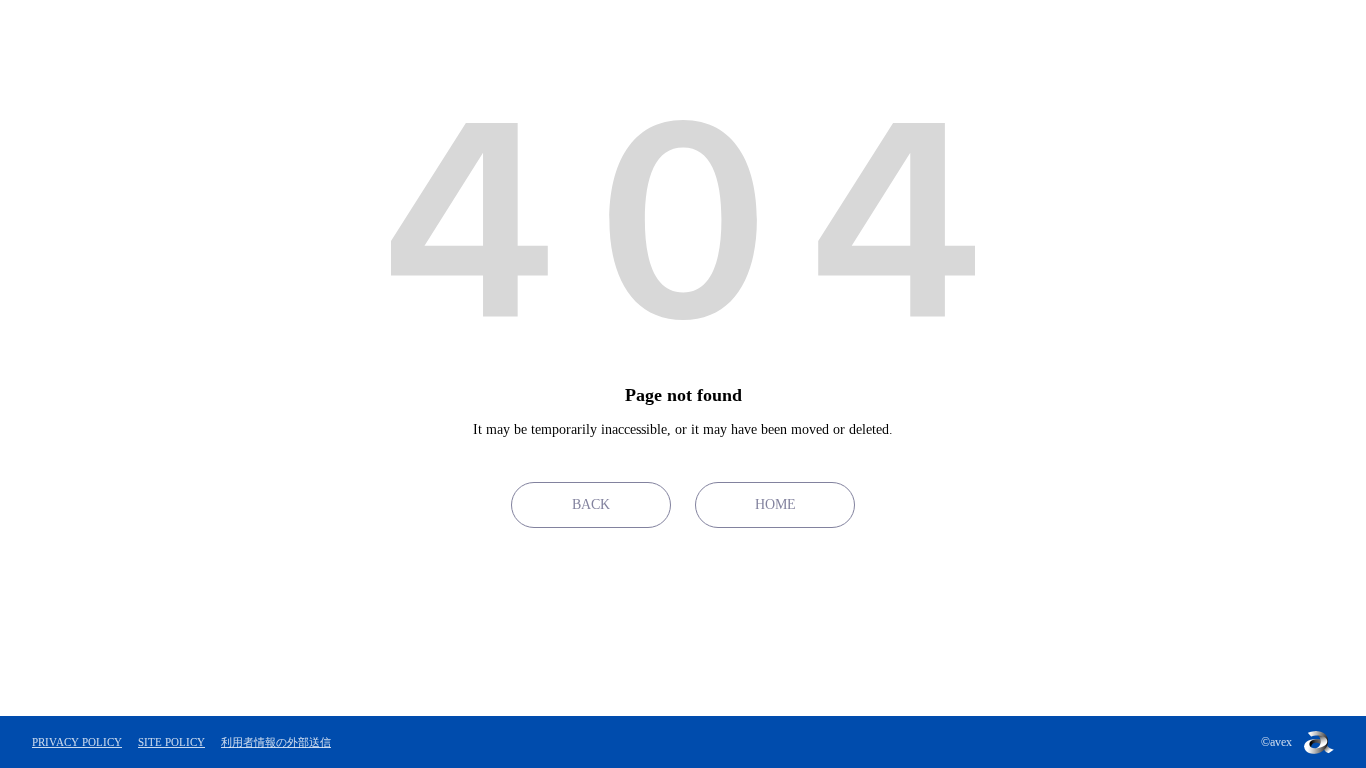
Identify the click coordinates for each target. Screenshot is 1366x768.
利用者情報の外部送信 (276, 742)
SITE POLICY (171, 742)
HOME (775, 504)
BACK (591, 504)
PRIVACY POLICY (77, 742)
